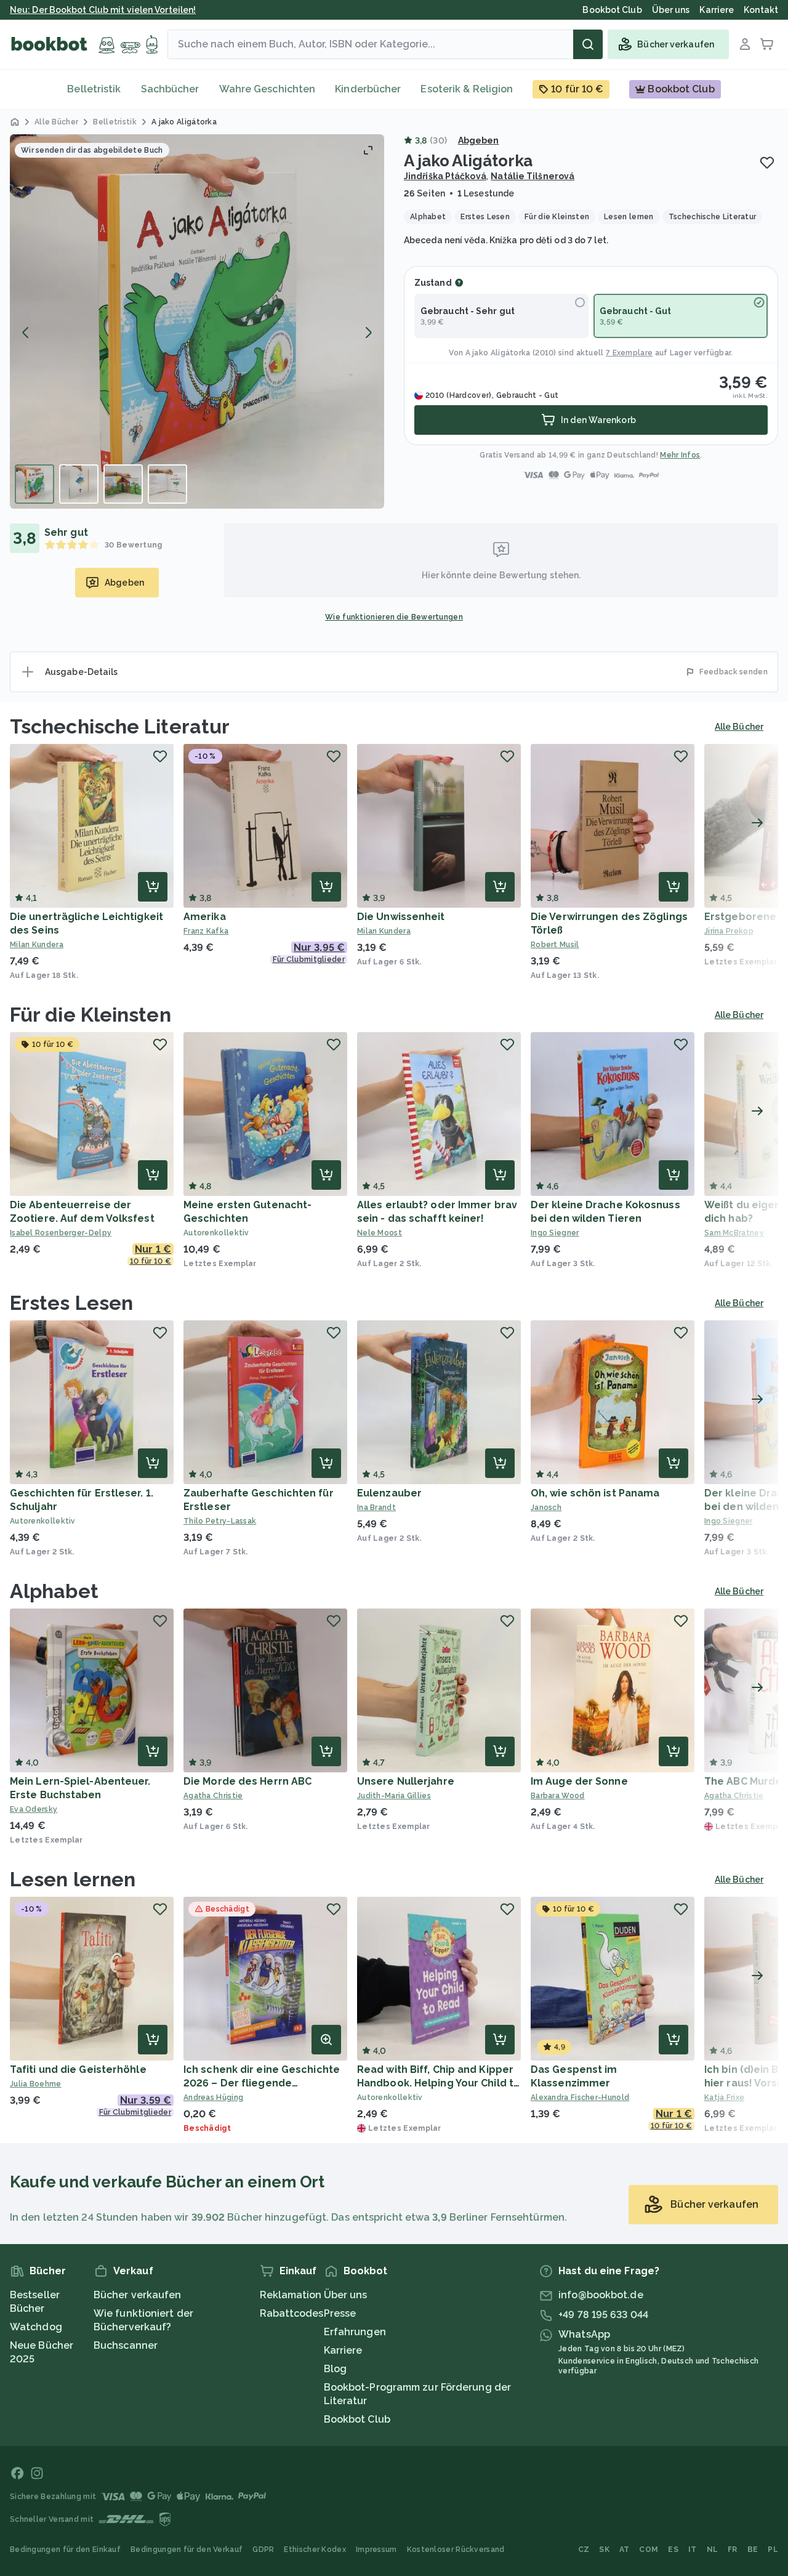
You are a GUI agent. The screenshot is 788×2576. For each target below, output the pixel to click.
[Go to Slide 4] (167, 484)
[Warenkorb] (767, 44)
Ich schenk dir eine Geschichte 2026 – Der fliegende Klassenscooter (262, 2083)
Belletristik (94, 89)
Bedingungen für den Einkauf (65, 2550)
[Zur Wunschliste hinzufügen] (767, 163)
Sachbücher (170, 89)
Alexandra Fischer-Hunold (580, 2098)
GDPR (263, 2550)
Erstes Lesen (71, 1303)
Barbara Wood (558, 1796)
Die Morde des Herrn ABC (247, 1781)
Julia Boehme (36, 2084)
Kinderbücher (368, 89)
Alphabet (54, 1591)
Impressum (376, 2550)
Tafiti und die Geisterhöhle (78, 2069)
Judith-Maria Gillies (394, 1796)
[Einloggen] (745, 44)
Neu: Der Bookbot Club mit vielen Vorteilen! (103, 10)
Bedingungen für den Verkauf (187, 2550)
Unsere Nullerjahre (406, 1781)
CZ (584, 2550)
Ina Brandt (376, 1508)
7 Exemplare (629, 353)
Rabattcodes (292, 2313)
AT (625, 2550)
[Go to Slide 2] (79, 484)
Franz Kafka (206, 931)
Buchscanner (126, 2345)
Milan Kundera (37, 945)
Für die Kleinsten (90, 1015)
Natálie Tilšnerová (533, 176)
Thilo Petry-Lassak (220, 1521)
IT (693, 2550)
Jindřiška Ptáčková (445, 176)
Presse (340, 2313)
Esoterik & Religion (467, 89)
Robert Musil (555, 945)
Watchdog (36, 2327)
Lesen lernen (73, 1879)
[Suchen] (588, 44)
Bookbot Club (357, 2419)
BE (753, 2550)
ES (673, 2550)
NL (713, 2550)
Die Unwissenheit (401, 917)
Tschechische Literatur (120, 726)
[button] (197, 321)
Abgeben (479, 140)
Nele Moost (380, 1233)
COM (649, 2550)
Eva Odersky (34, 1809)
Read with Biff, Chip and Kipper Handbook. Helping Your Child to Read (439, 2083)
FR (733, 2550)
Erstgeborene (740, 917)
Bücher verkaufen (138, 2295)
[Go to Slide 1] (34, 484)
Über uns (346, 2295)
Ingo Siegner (555, 1233)
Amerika (205, 917)
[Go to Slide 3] (123, 484)
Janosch (546, 1508)
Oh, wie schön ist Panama (595, 1493)
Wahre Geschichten (267, 89)
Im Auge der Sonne (579, 1781)
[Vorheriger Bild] (26, 333)
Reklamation (291, 2295)
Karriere (343, 2350)
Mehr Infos (680, 455)
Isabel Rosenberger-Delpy (61, 1233)
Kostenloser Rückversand (456, 2550)
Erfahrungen (355, 2332)
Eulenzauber (389, 1493)
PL (773, 2550)
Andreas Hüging (213, 2098)
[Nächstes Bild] (368, 333)
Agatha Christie (213, 1796)
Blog (335, 2369)
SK (604, 2550)
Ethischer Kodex (315, 2550)
